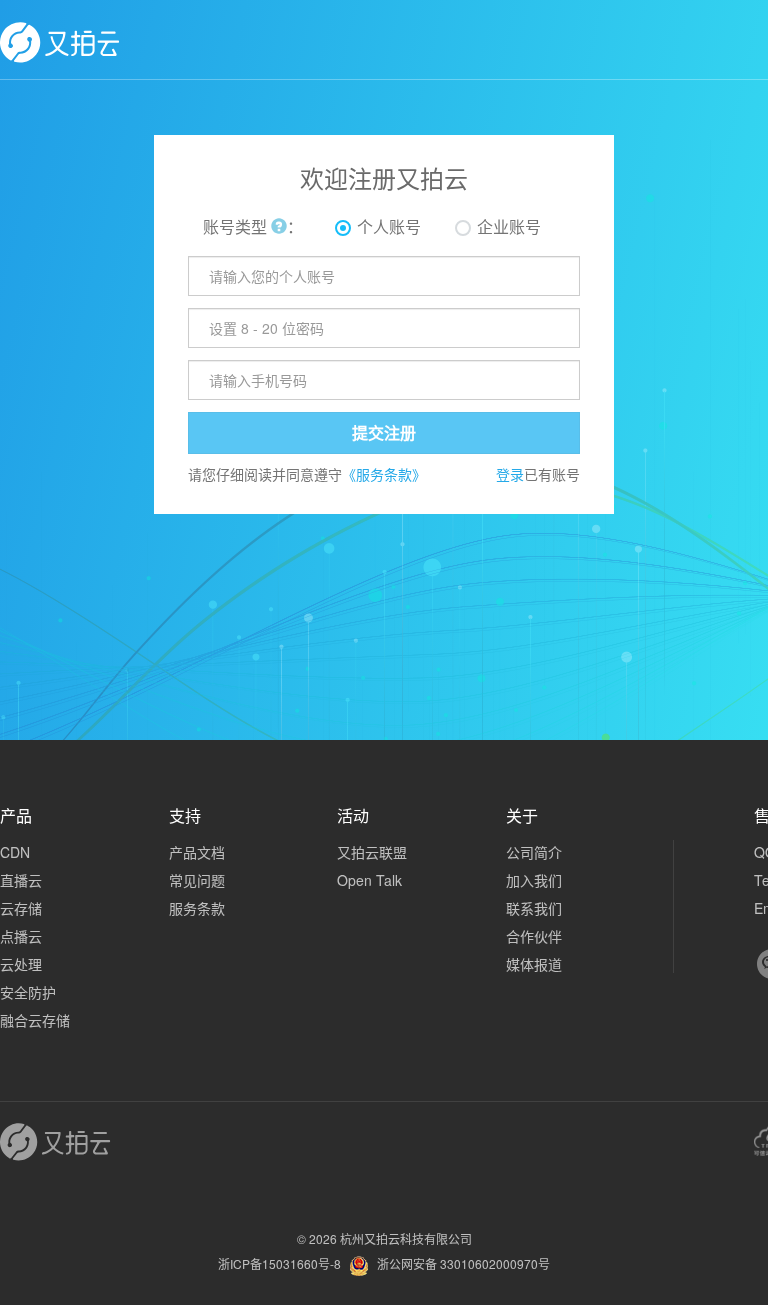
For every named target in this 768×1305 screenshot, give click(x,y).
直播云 (21, 880)
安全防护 (28, 992)
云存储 (21, 908)
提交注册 (384, 432)
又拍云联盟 (372, 852)
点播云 (21, 936)
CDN (15, 852)
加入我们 (534, 880)
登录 (510, 474)
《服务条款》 (384, 474)
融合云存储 (35, 1020)
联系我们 (534, 908)
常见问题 (197, 880)
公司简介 (534, 852)
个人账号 (389, 227)
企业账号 (509, 227)
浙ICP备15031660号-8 (279, 1263)
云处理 (21, 964)
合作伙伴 (534, 936)
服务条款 (197, 908)
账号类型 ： (253, 227)
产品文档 (197, 852)
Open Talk (369, 880)
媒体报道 (534, 964)
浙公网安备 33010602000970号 (463, 1263)
